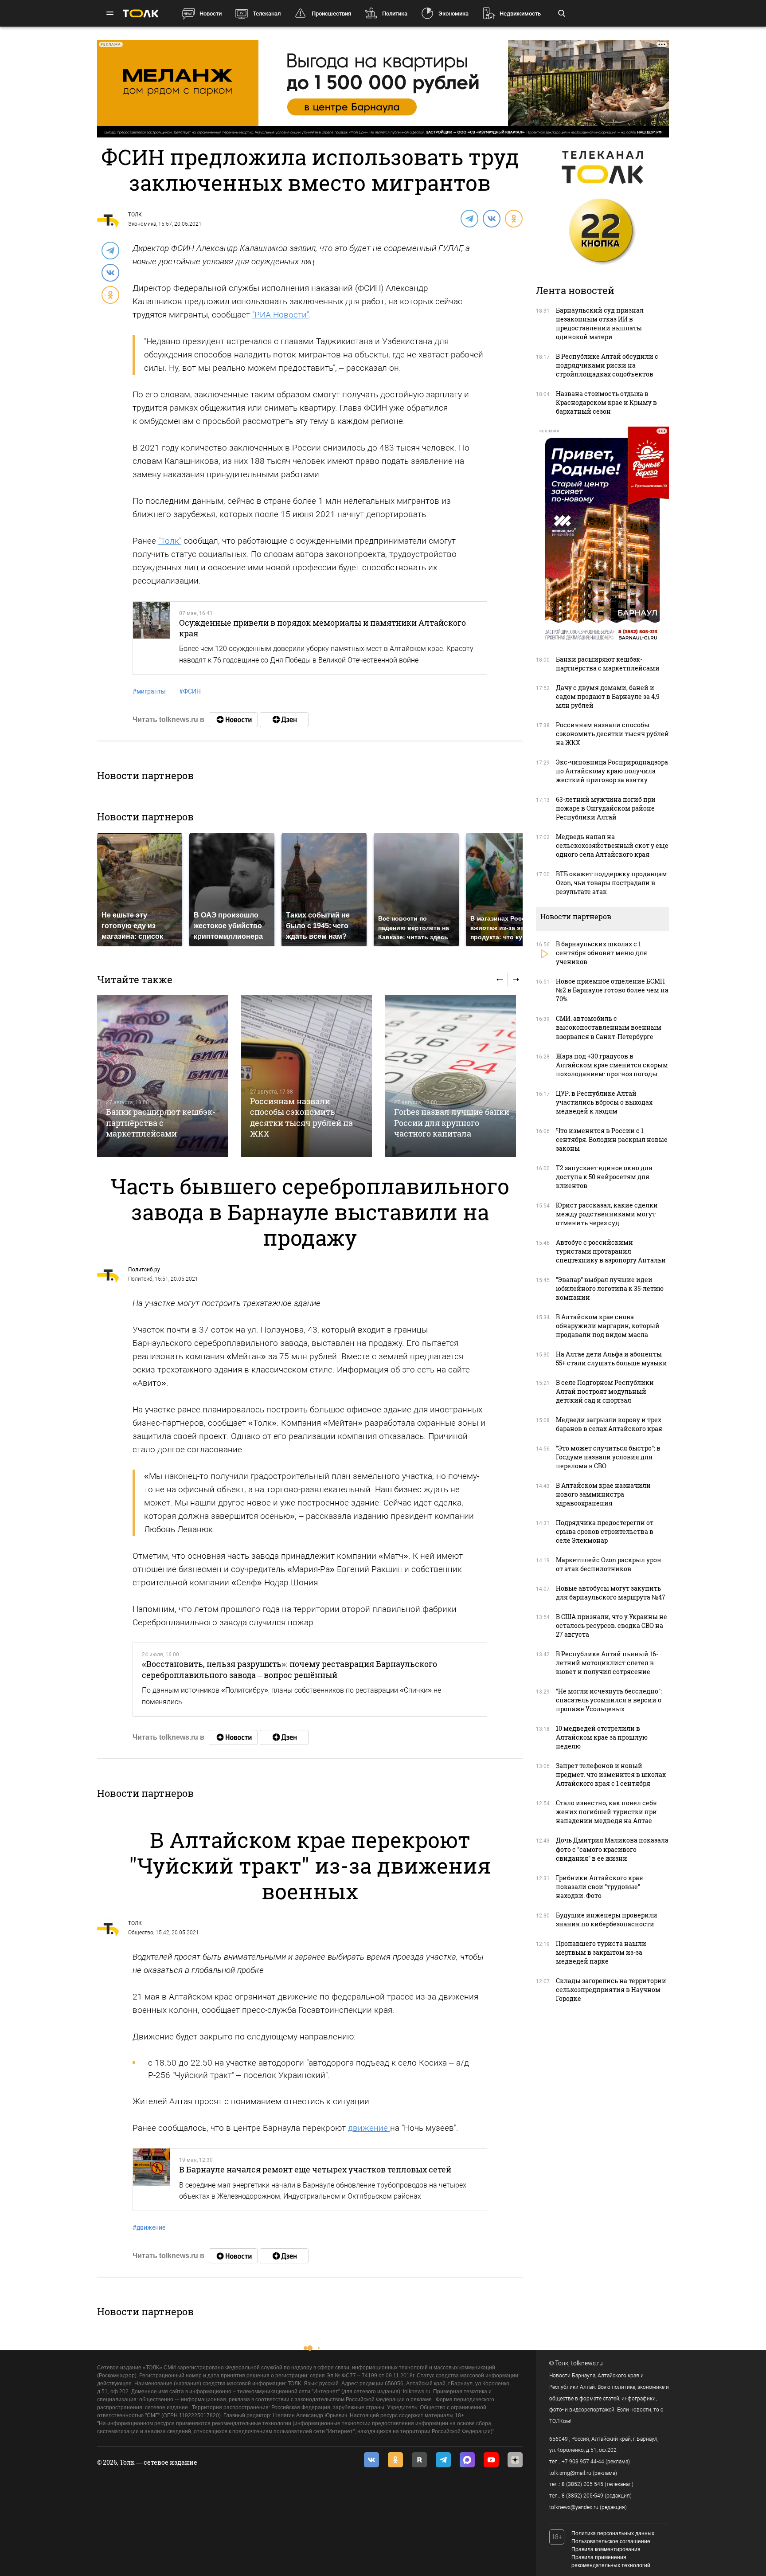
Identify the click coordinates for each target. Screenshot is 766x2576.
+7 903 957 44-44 (583, 2462)
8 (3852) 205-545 (582, 2484)
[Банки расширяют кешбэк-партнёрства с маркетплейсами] (162, 1076)
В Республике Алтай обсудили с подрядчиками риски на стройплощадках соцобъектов (607, 365)
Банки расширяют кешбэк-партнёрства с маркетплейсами (161, 1123)
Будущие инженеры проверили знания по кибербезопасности (607, 1919)
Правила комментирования (606, 2549)
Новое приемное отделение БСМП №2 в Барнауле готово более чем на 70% (612, 990)
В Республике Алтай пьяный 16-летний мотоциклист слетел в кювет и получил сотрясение (607, 1663)
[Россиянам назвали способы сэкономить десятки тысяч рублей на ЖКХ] (307, 1076)
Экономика (453, 14)
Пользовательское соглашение (611, 2541)
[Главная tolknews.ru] (141, 14)
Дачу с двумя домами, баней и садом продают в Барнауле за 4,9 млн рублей (608, 696)
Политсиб (140, 1279)
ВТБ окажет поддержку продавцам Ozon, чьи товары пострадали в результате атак (612, 883)
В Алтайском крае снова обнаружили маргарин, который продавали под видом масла (608, 1326)
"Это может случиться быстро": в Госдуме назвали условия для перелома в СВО (608, 1457)
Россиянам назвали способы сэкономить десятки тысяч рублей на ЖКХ (301, 1117)
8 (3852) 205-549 (582, 2496)
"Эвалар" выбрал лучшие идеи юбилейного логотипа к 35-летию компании (610, 1288)
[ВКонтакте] (491, 218)
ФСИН (190, 691)
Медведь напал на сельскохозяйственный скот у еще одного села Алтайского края (612, 845)
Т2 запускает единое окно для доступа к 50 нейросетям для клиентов (604, 1177)
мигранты (149, 691)
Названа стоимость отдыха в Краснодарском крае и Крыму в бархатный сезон (606, 402)
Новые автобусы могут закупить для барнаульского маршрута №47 (611, 1593)
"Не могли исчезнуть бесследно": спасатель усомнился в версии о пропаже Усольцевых (609, 1700)
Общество (141, 1933)
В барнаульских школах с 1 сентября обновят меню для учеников (602, 953)
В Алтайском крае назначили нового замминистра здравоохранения (603, 1494)
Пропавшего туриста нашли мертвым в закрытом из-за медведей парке (601, 1952)
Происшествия (331, 14)
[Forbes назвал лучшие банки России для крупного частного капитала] (451, 1076)
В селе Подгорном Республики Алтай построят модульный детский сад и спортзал (605, 1391)
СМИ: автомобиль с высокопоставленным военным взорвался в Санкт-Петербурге (609, 1027)
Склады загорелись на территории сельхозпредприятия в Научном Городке (611, 1990)
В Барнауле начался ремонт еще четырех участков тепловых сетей (315, 2169)
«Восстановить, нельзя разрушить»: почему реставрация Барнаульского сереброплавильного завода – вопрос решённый (289, 1669)
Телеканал (267, 14)
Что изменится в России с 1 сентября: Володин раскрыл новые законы (612, 1139)
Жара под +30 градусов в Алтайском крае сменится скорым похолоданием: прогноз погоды (612, 1065)
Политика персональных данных (613, 2533)
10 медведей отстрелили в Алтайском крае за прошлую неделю (602, 1737)
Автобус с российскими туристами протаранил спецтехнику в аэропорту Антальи (611, 1251)
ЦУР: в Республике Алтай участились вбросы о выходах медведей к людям (604, 1102)
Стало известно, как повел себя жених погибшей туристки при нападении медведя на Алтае (606, 1812)
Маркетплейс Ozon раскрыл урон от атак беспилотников (609, 1564)
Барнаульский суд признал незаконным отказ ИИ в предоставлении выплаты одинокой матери (600, 323)
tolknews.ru (587, 2363)
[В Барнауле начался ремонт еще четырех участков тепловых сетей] (152, 2180)
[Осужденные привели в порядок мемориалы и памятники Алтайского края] (152, 638)
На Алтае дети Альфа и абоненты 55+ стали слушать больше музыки (612, 1359)
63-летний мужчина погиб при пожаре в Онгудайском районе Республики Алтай (606, 808)
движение (369, 2128)
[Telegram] (469, 218)
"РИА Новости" (281, 315)
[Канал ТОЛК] (284, 720)
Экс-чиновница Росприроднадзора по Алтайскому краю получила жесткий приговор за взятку (612, 771)
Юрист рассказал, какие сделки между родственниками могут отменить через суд (607, 1214)
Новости (211, 14)
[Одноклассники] (513, 218)
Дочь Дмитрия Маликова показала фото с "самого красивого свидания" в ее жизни (612, 1849)
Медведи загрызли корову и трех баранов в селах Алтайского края (609, 1424)
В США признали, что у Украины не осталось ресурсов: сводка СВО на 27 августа (612, 1625)
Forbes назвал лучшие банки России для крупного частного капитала (452, 1123)
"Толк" (170, 541)
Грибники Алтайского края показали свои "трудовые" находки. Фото (600, 1887)
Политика (395, 14)
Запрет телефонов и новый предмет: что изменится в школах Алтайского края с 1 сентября (611, 1774)
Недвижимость (520, 14)
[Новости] (233, 720)
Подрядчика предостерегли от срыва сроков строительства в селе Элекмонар (605, 1531)
